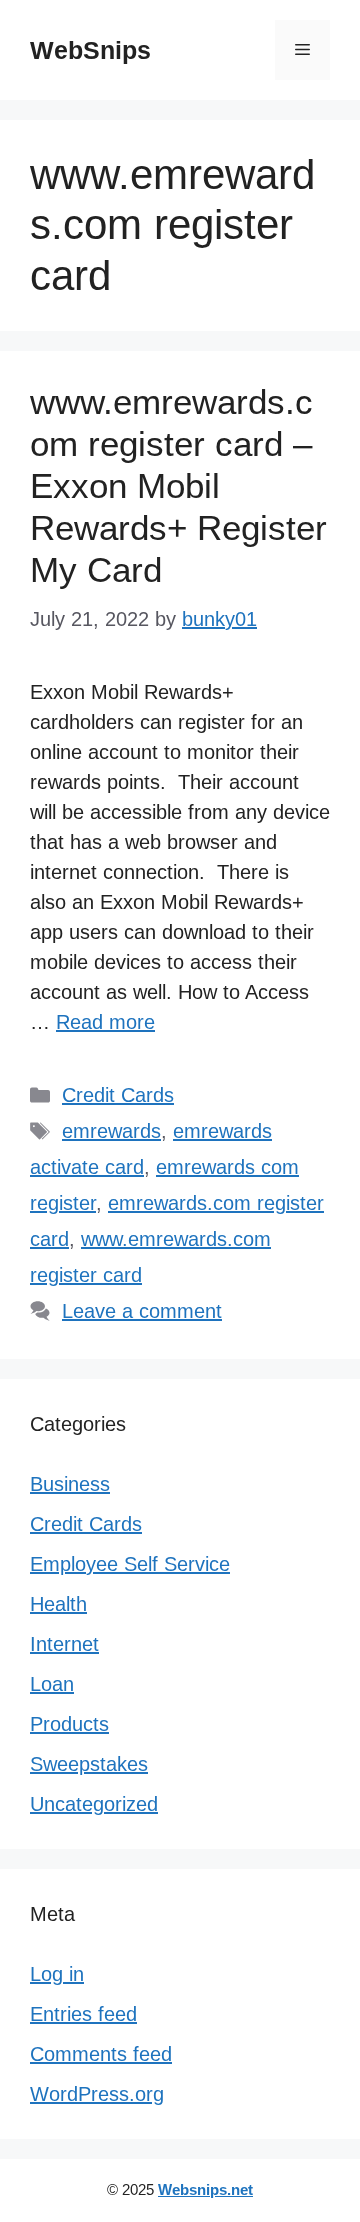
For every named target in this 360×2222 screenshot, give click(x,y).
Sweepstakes (89, 1764)
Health (58, 1604)
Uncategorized (94, 1804)
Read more (105, 1022)
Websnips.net (205, 2189)
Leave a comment (142, 1311)
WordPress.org (97, 2094)
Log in (57, 1974)
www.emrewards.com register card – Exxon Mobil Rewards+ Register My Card (178, 485)
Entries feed (83, 2014)
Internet (64, 1644)
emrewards (111, 1131)
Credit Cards (118, 1095)
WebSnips (90, 50)
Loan (52, 1684)
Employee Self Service (130, 1564)
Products (69, 1724)
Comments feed (101, 2054)
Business (70, 1484)
